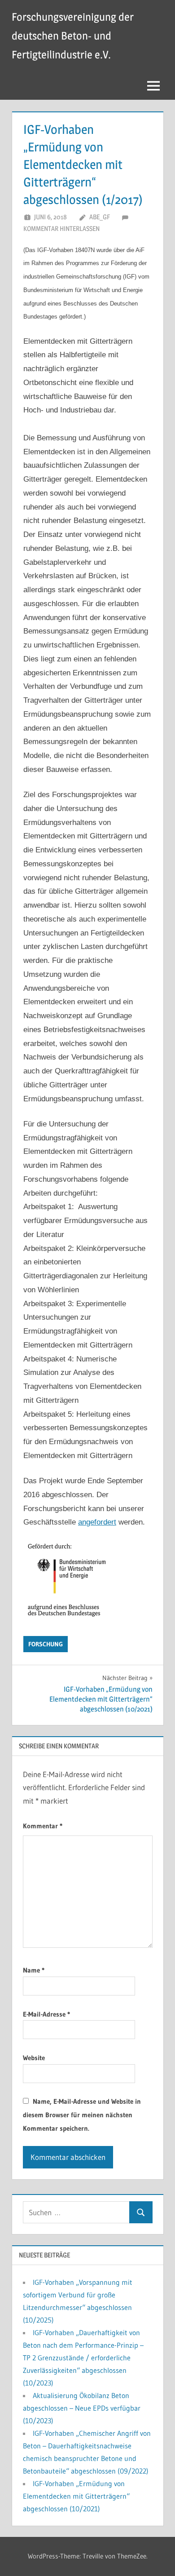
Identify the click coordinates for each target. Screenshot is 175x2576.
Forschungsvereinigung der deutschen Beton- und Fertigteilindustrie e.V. (73, 36)
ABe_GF (100, 217)
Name (34, 1970)
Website (34, 2058)
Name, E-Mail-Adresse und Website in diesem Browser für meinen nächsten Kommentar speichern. (82, 2115)
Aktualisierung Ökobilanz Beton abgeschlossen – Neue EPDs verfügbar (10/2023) (82, 2408)
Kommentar (43, 1826)
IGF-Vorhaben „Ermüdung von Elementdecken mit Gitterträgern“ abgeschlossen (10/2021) (76, 2496)
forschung (46, 1644)
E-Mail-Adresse (46, 2014)
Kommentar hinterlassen (61, 228)
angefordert (97, 1522)
